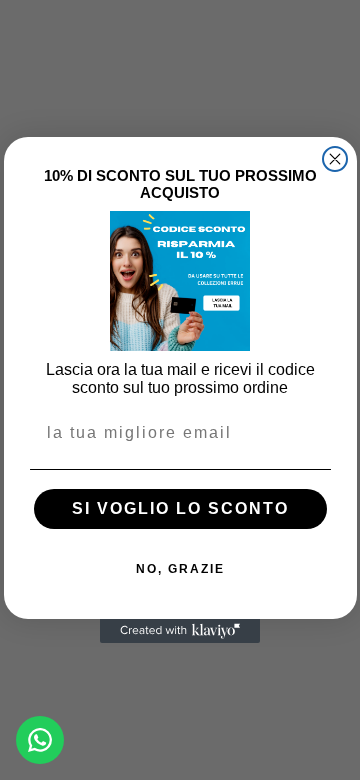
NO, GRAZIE (180, 569)
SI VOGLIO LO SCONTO (180, 508)
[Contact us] (40, 740)
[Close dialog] (335, 159)
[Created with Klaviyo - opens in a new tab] (180, 631)
